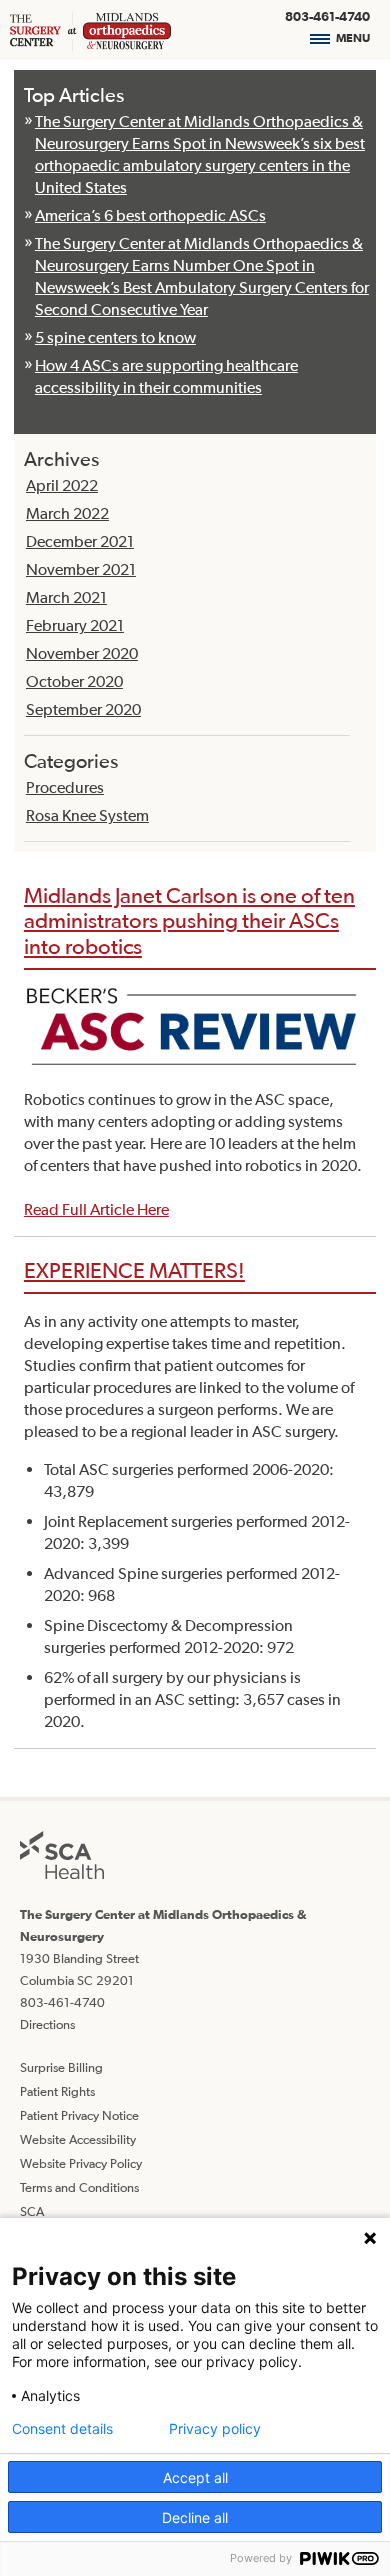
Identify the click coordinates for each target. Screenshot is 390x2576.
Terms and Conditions (79, 2187)
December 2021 (80, 541)
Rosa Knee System (87, 815)
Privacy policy (215, 2429)
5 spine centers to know (115, 337)
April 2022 (62, 485)
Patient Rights (57, 2091)
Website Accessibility (78, 2139)
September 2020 (83, 709)
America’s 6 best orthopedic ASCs (150, 215)
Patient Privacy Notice (79, 2115)
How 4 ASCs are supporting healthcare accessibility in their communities (166, 376)
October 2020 (74, 681)
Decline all (195, 2517)
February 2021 (75, 625)
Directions (47, 2024)
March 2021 (66, 597)
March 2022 (67, 513)
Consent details (62, 2429)
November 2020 (82, 653)
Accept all (195, 2477)
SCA (32, 2211)
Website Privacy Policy (81, 2163)
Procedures (65, 787)
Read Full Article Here (96, 1209)
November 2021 (81, 569)
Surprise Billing (61, 2067)
